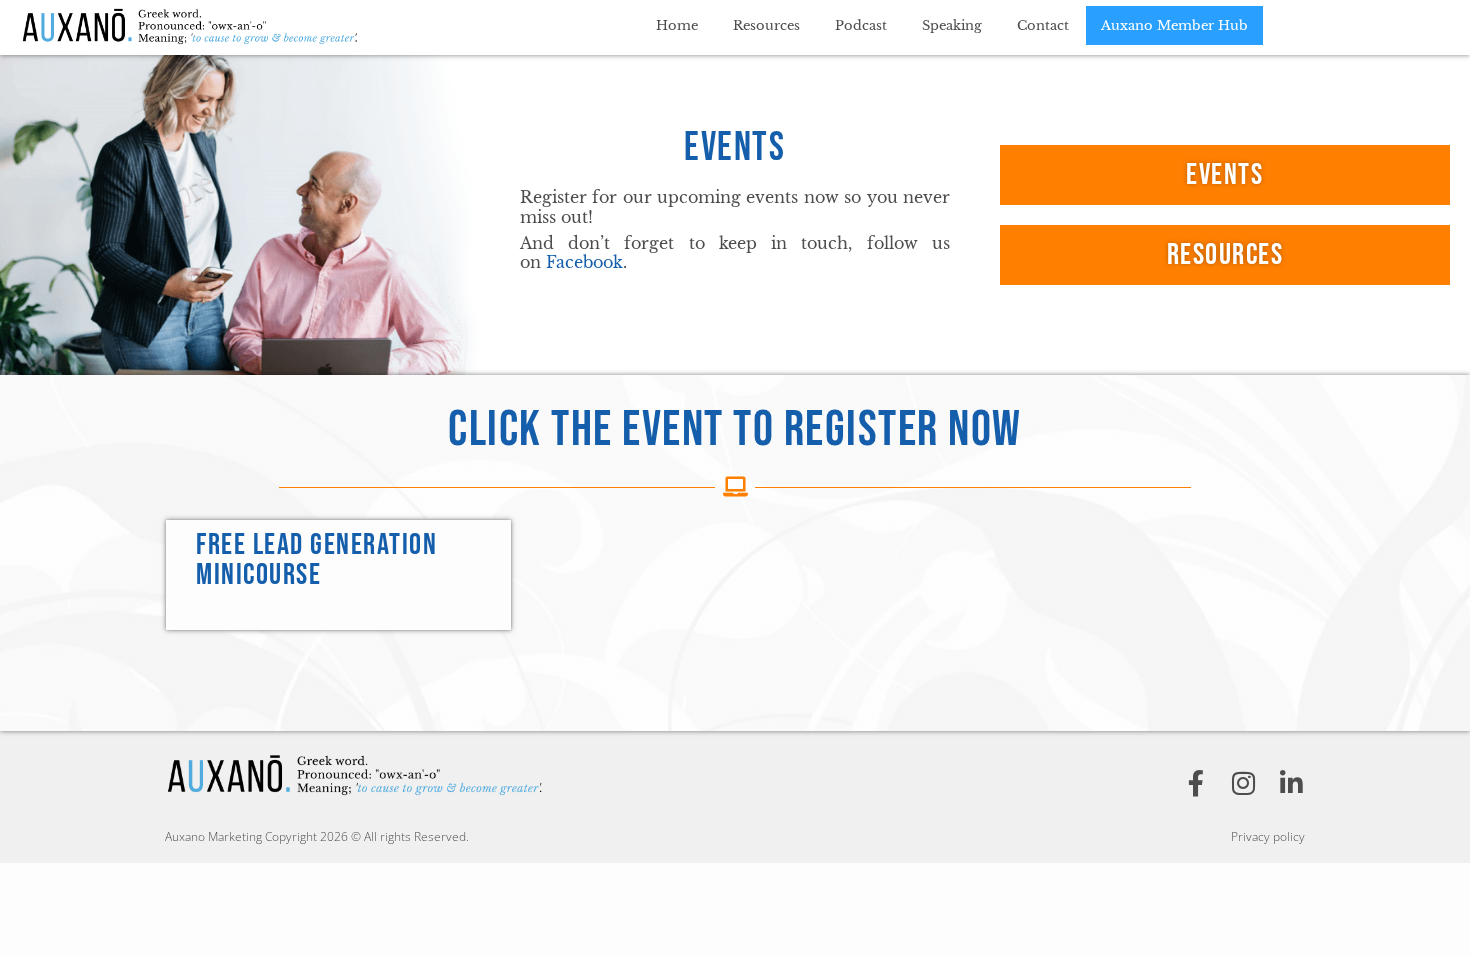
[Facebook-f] (1196, 783)
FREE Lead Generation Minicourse (316, 560)
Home (677, 25)
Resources (766, 25)
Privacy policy (1268, 836)
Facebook (584, 262)
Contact (1043, 25)
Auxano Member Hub (1174, 25)
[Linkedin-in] (1292, 783)
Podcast (861, 25)
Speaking (952, 25)
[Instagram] (1244, 783)
